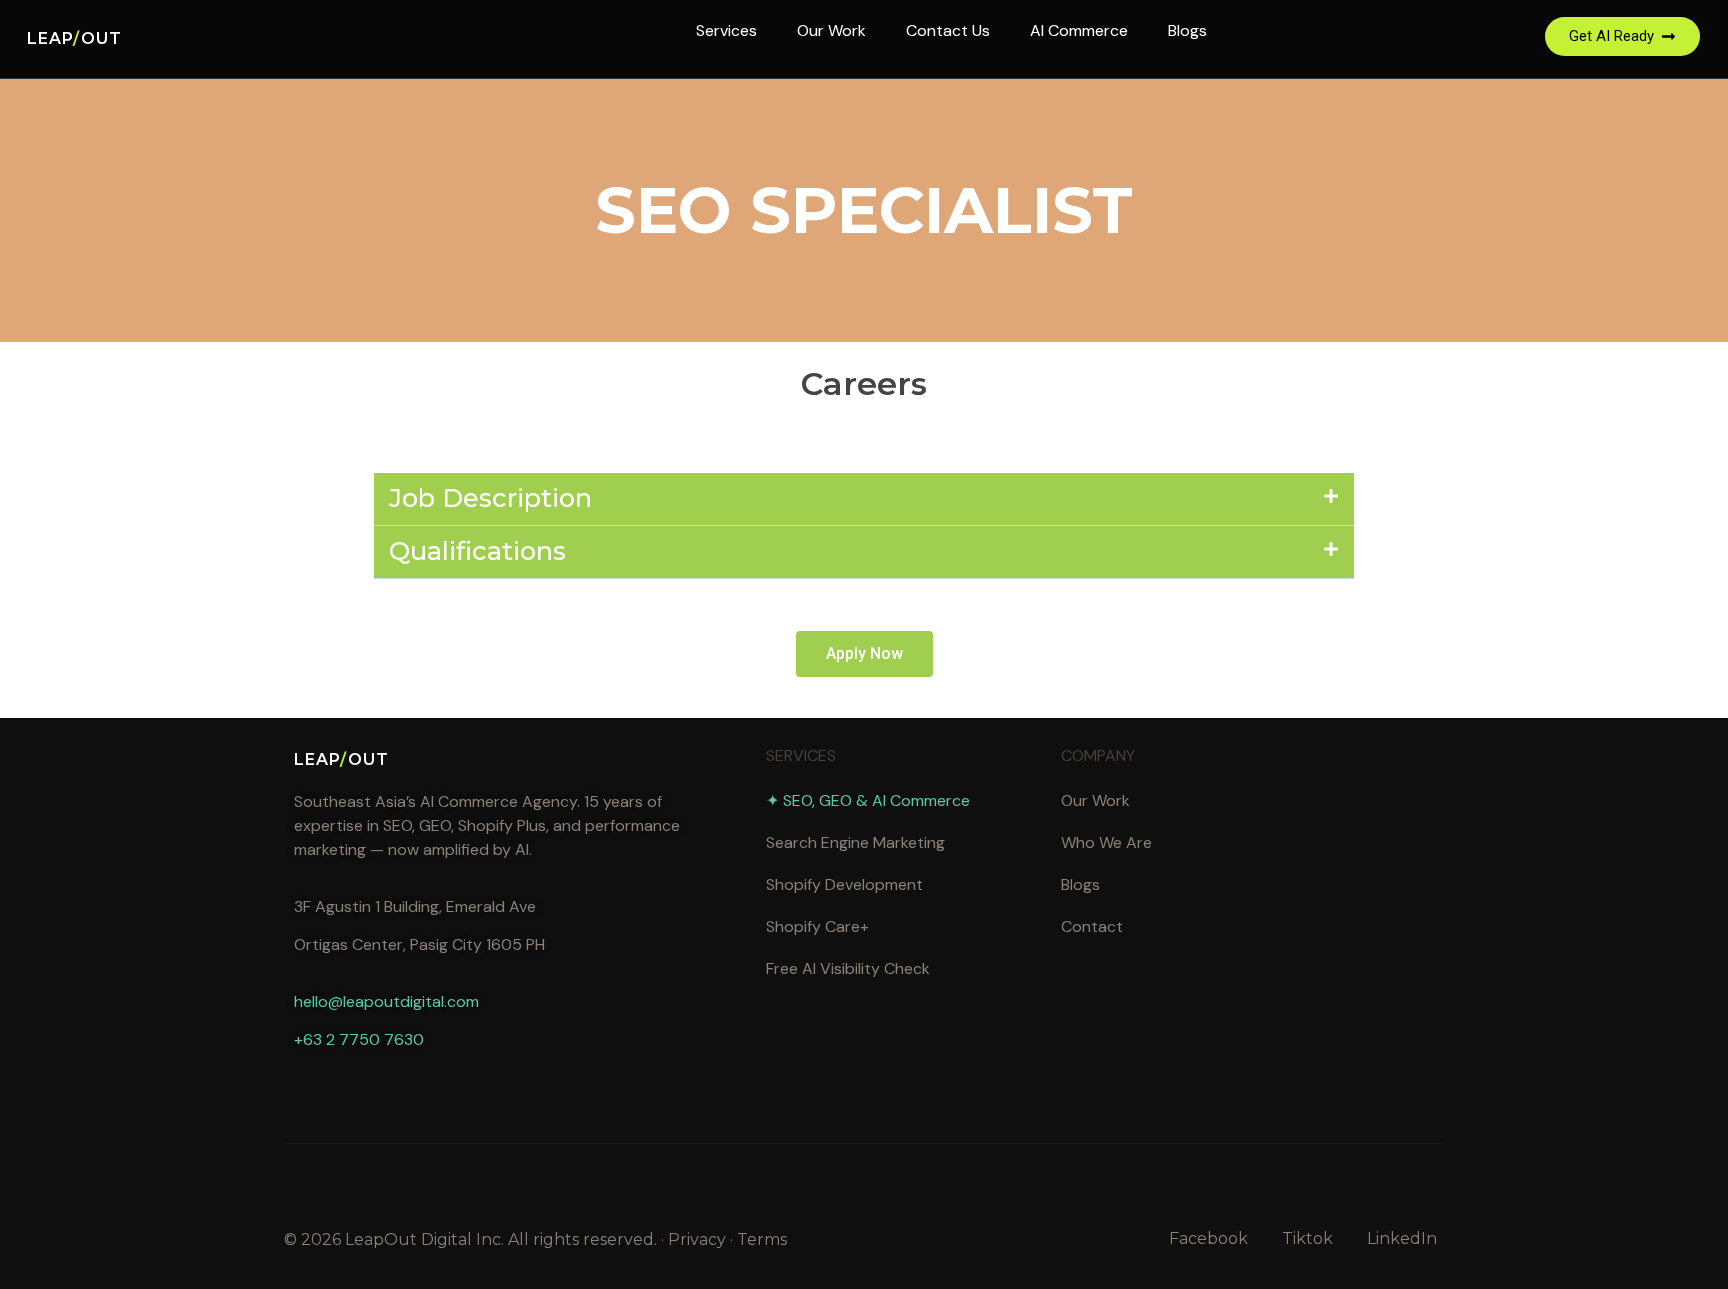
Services (726, 30)
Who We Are (1106, 842)
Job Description (490, 497)
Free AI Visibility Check (848, 968)
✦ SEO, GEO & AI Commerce (868, 800)
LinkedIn (1402, 1238)
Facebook (1208, 1238)
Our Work (831, 30)
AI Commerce (1079, 30)
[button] (864, 499)
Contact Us (948, 30)
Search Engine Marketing (855, 842)
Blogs (1187, 30)
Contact (1092, 926)
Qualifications (477, 550)
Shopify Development (844, 884)
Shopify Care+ (817, 926)
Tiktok (1307, 1238)
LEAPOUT (74, 38)
